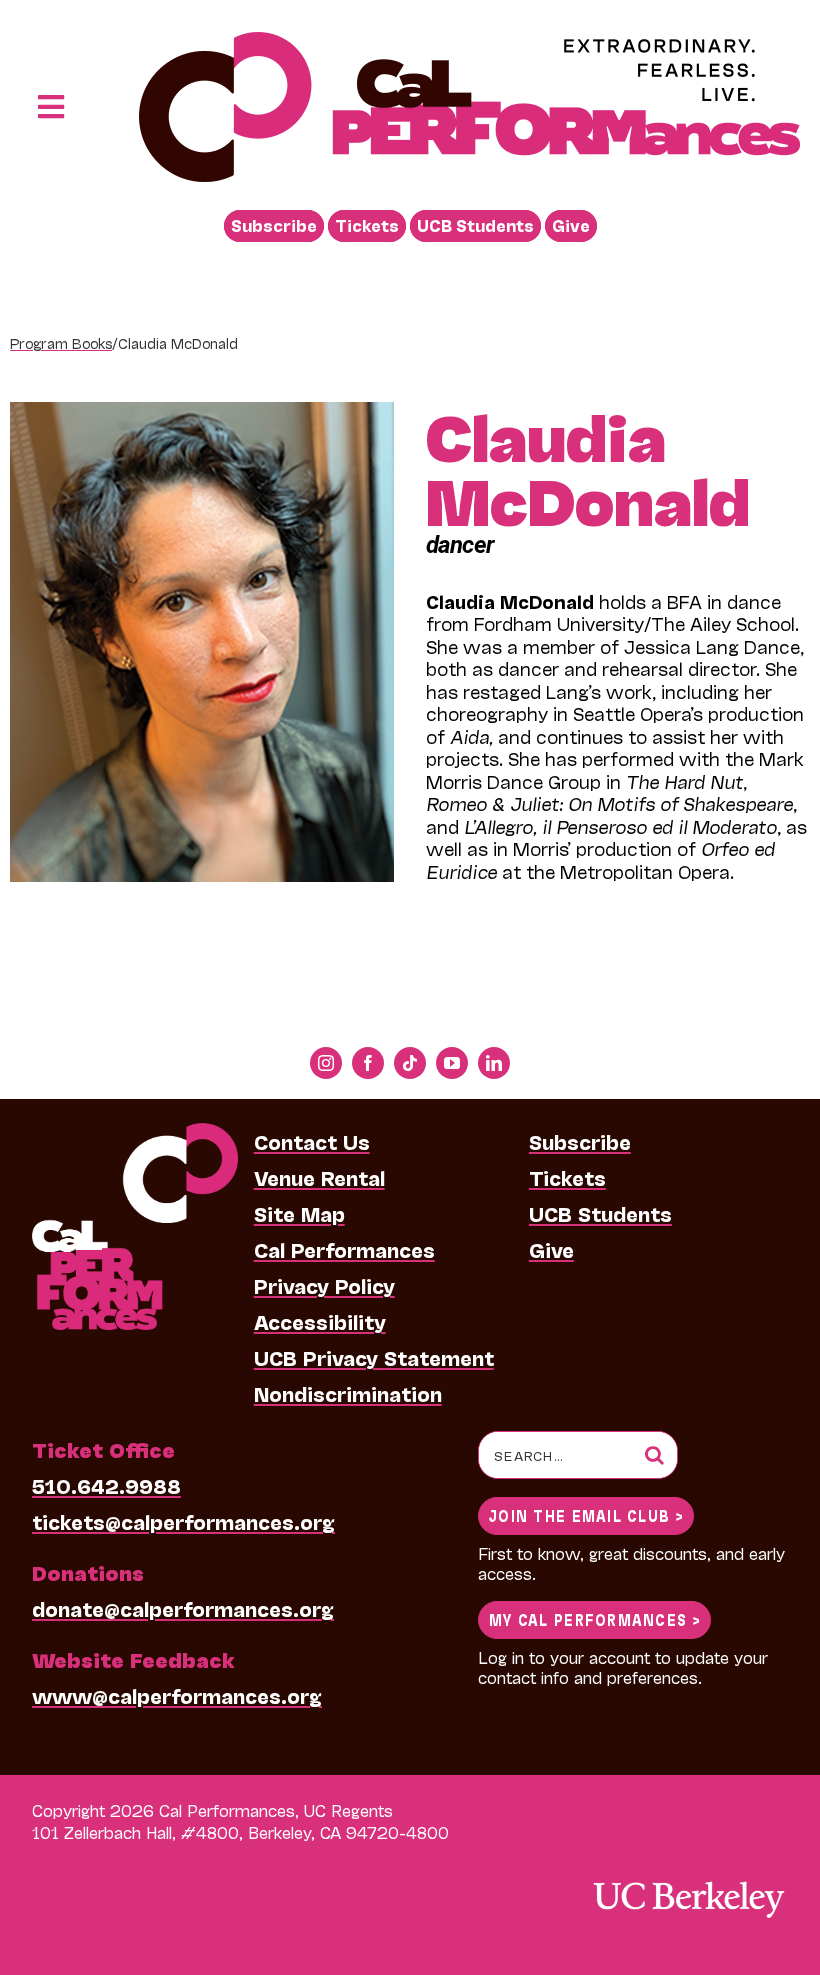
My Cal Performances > (594, 1618)
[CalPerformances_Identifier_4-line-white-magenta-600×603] (135, 1133)
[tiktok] (410, 1063)
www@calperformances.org (177, 1695)
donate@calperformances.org (183, 1608)
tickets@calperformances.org (183, 1521)
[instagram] (326, 1063)
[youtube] (452, 1063)
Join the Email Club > (586, 1514)
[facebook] (368, 1063)
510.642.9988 (106, 1485)
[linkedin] (494, 1063)
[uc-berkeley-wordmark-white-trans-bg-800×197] (688, 1879)
